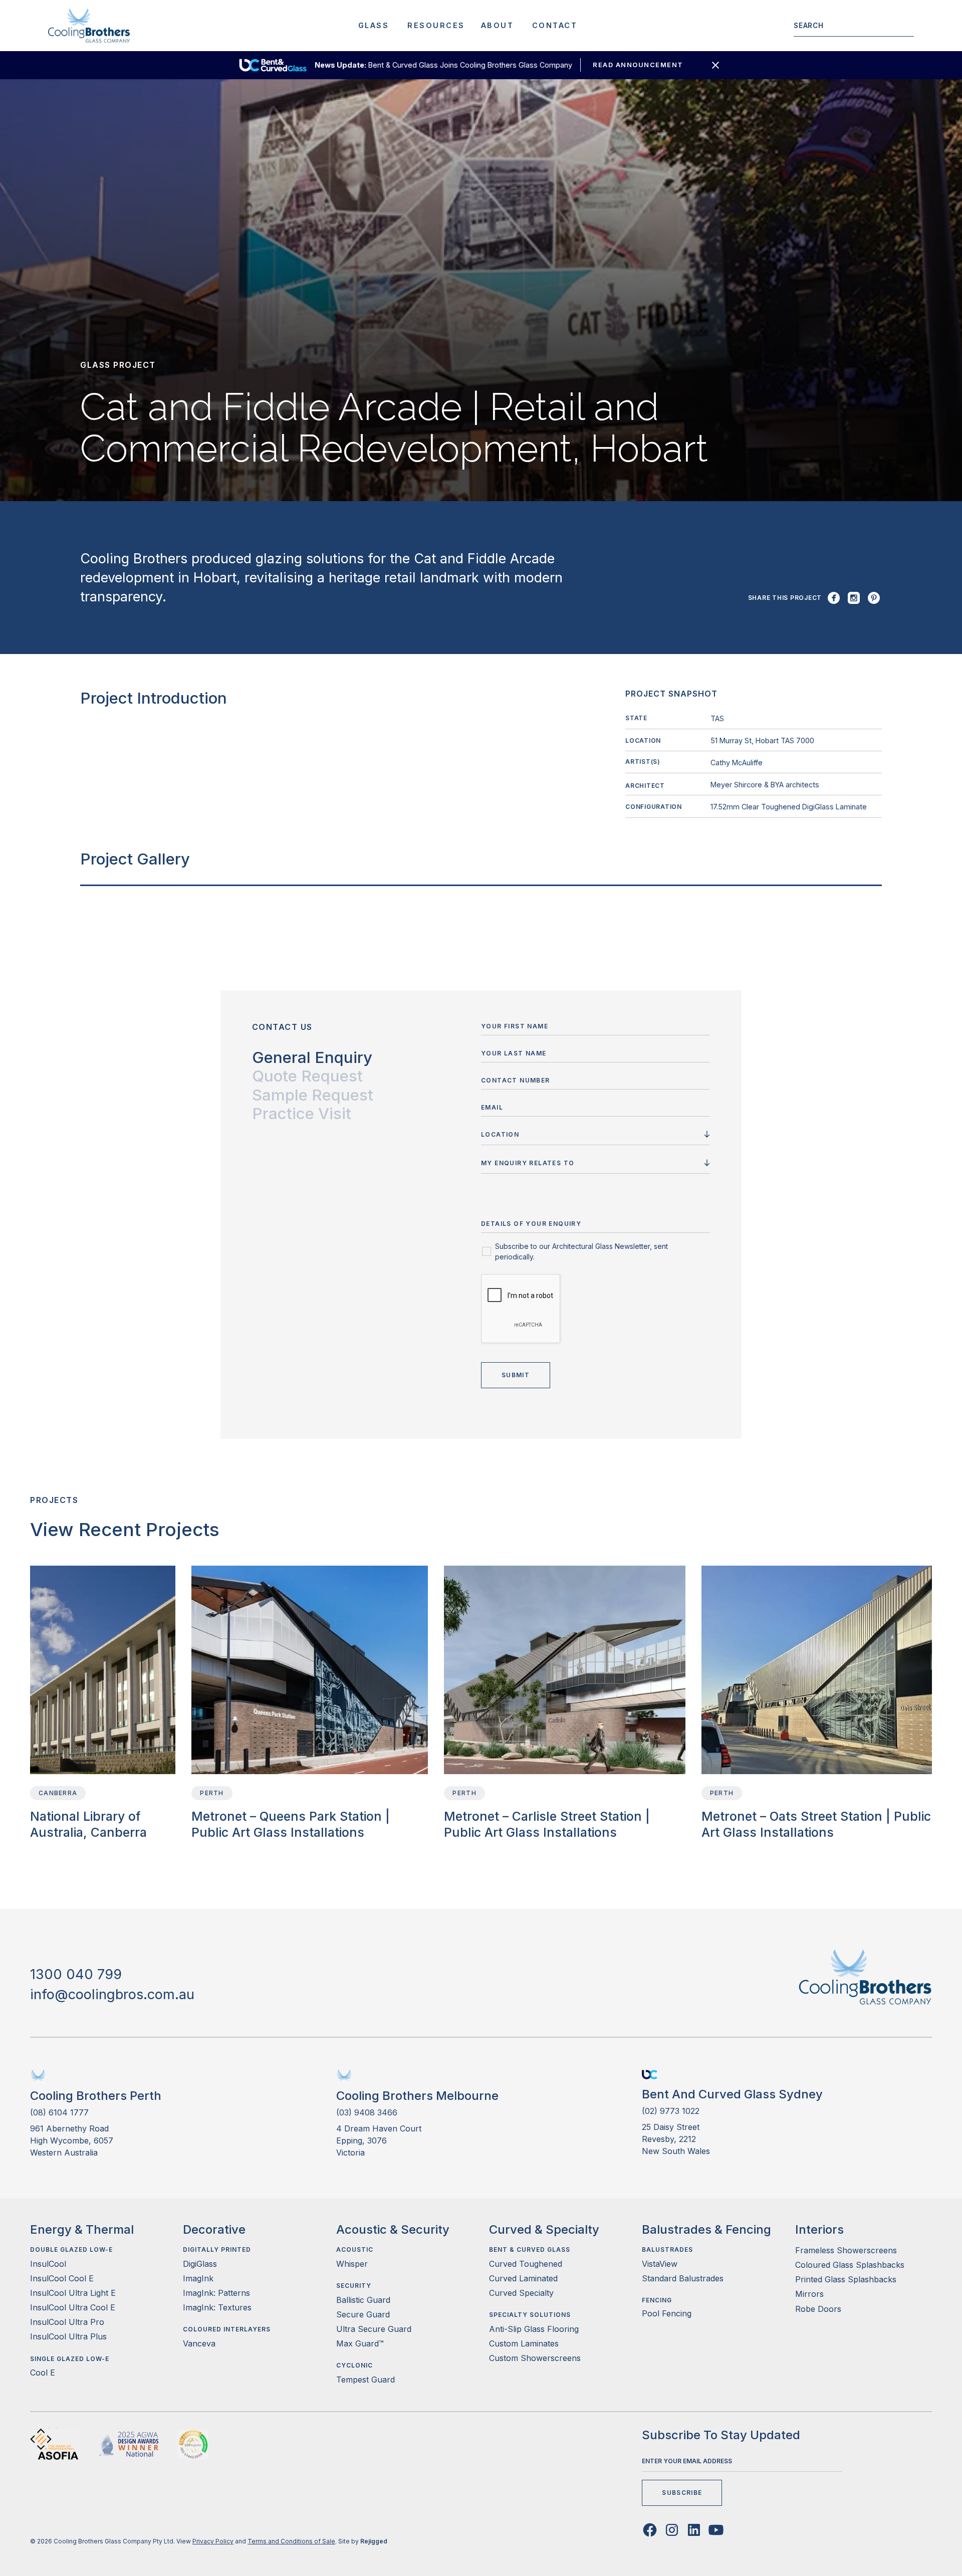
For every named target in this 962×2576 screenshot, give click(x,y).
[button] (374, 26)
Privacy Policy (213, 2541)
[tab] (312, 1058)
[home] (89, 26)
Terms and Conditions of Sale (291, 2541)
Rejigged (374, 2541)
